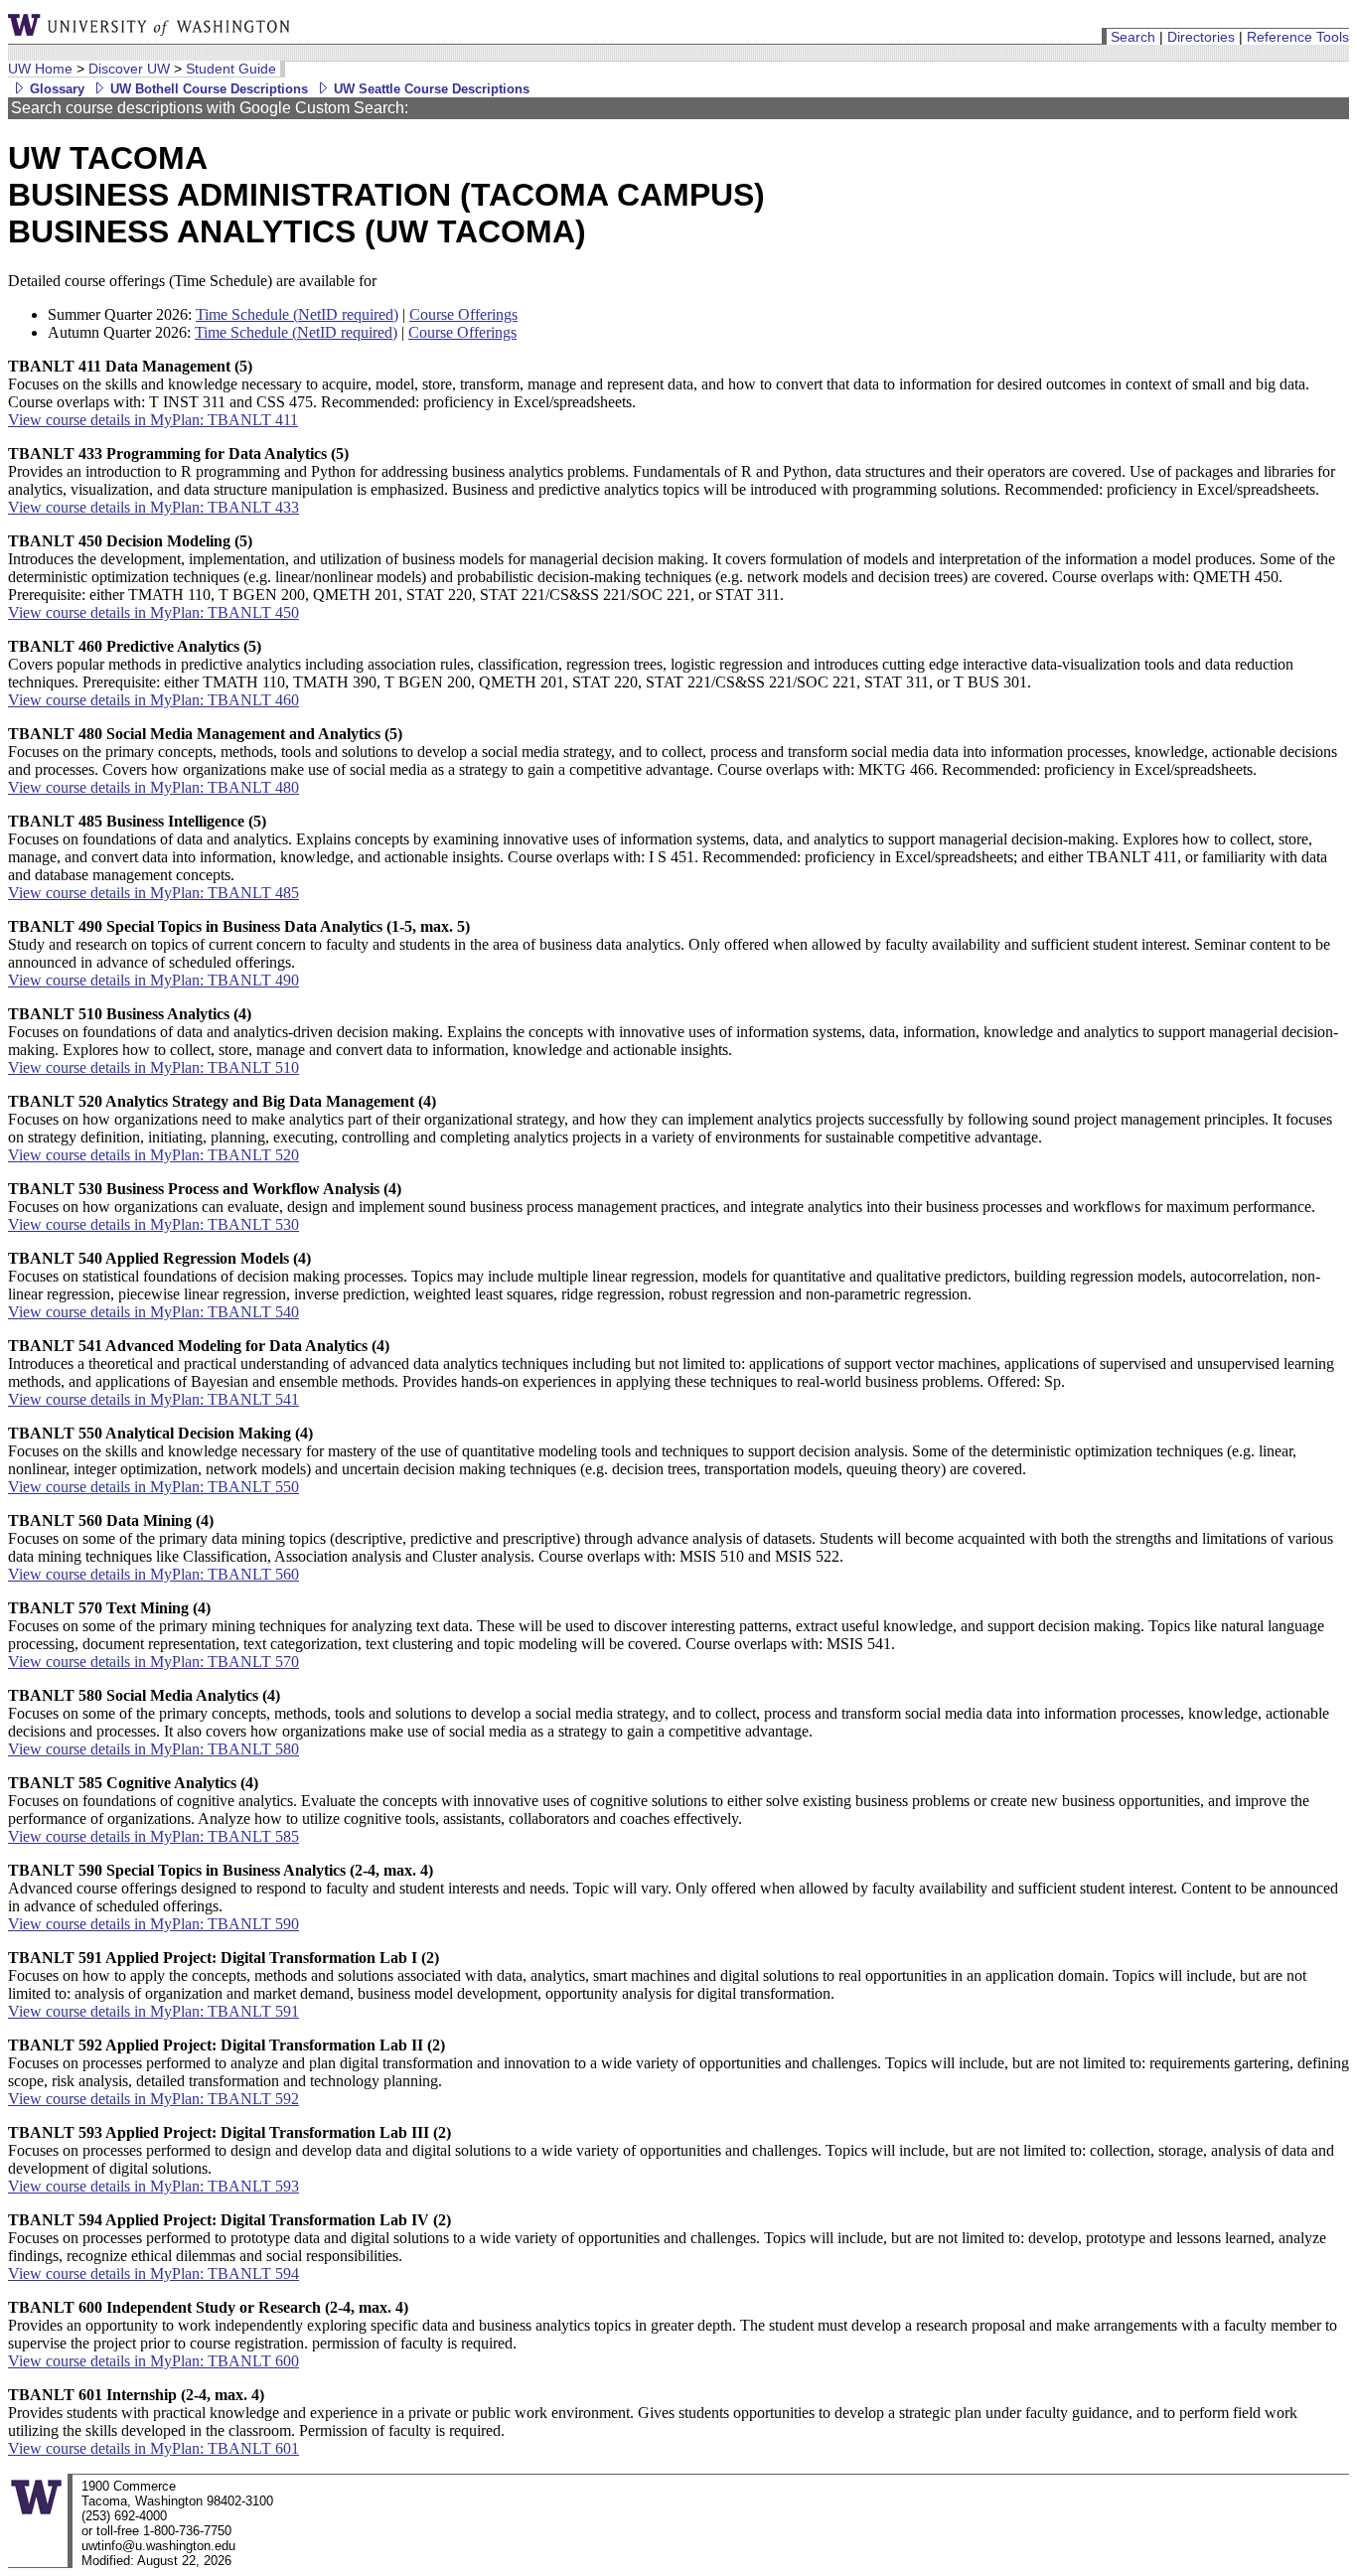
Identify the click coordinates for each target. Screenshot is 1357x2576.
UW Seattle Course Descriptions (430, 89)
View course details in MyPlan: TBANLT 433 (153, 507)
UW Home (40, 69)
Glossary (55, 89)
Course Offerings (463, 314)
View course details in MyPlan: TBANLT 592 (153, 2099)
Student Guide (231, 69)
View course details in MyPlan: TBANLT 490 (153, 980)
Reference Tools (1298, 37)
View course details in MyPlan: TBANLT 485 (153, 893)
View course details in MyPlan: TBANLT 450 (153, 612)
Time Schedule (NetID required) (297, 314)
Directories (1201, 37)
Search (1133, 37)
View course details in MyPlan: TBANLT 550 (153, 1487)
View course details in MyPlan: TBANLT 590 (153, 1924)
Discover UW (129, 69)
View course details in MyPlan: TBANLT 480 (153, 787)
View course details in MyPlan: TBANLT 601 (153, 2448)
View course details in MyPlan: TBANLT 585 (153, 1836)
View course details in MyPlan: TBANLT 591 (153, 2011)
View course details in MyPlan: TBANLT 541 (153, 1399)
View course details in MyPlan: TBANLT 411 (153, 420)
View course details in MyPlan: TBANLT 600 (153, 2361)
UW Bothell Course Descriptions (207, 89)
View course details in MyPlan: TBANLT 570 (153, 1662)
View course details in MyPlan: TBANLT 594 (153, 2273)
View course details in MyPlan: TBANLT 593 (153, 2186)
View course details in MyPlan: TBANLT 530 (153, 1224)
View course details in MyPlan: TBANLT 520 (153, 1155)
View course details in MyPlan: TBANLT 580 (153, 1749)
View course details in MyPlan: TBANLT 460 (153, 700)
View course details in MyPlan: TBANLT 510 (153, 1067)
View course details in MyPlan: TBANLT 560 (153, 1574)
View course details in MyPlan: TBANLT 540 (153, 1312)
